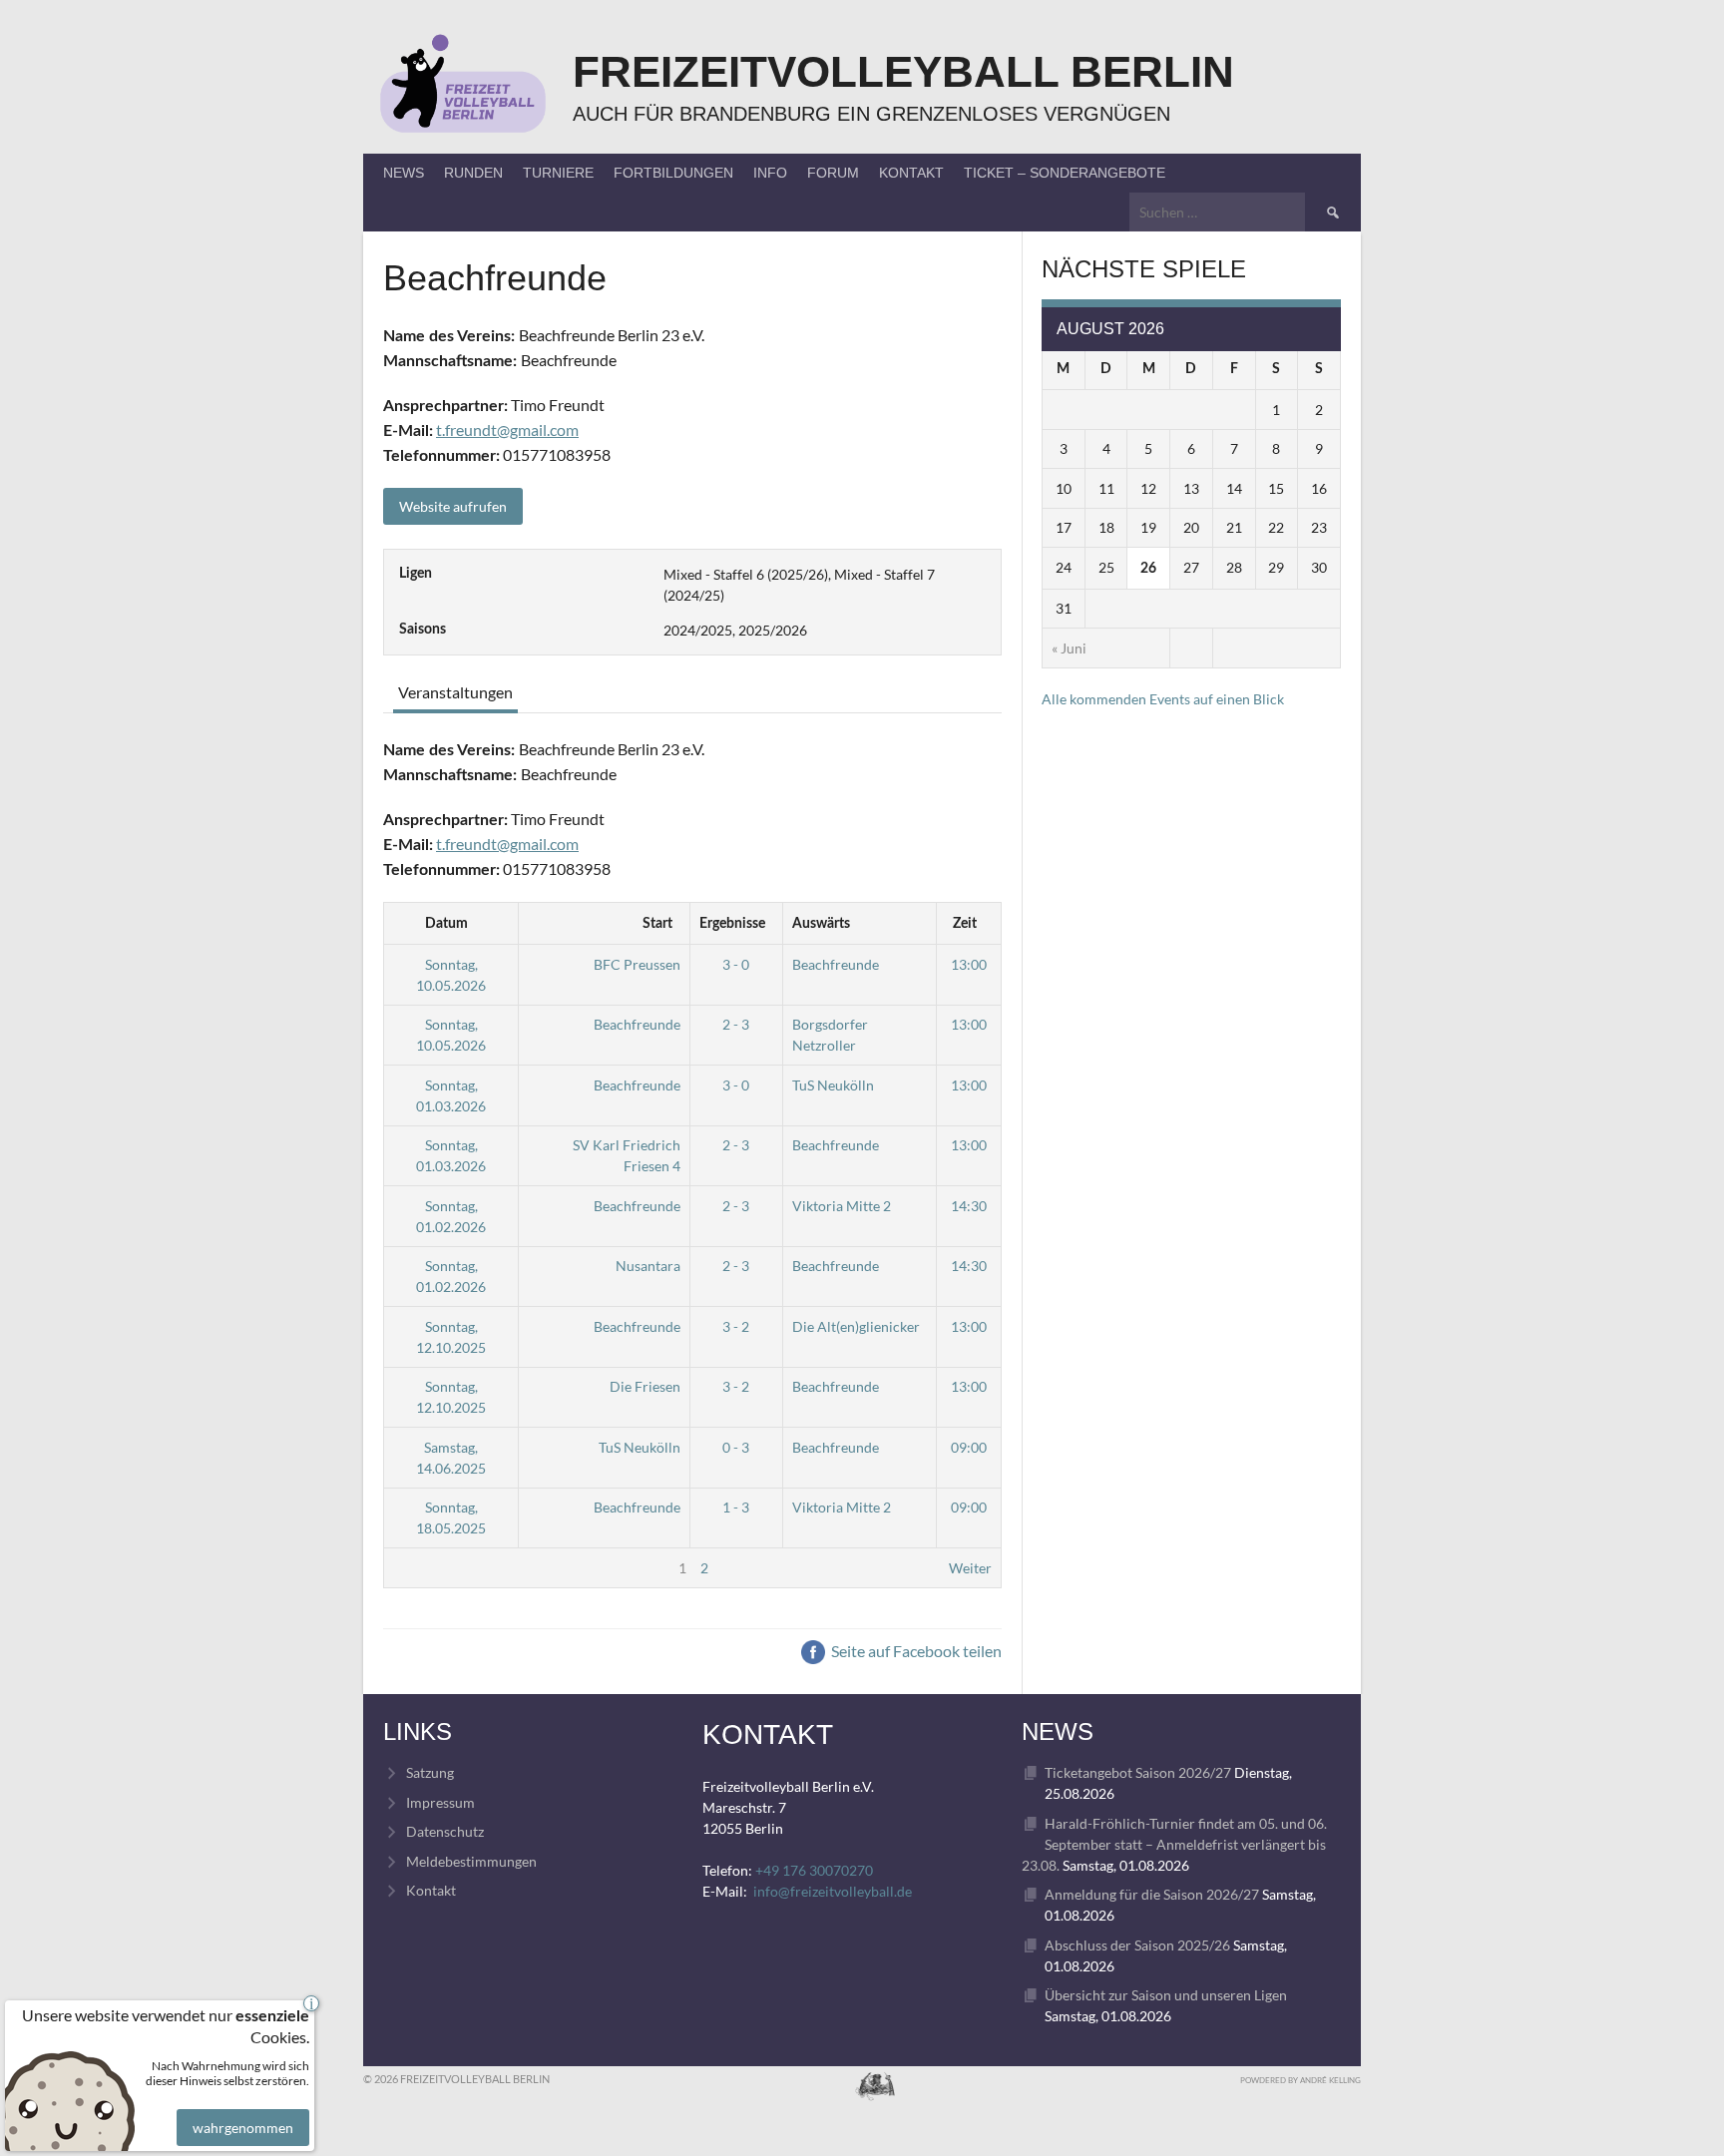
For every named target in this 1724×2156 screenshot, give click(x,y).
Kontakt (911, 173)
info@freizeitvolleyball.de (833, 1891)
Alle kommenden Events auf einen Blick (1163, 699)
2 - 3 (736, 1024)
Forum (833, 173)
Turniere (558, 173)
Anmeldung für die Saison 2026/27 (1152, 1894)
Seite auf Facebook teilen (915, 1651)
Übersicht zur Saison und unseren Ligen (1166, 1995)
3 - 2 (736, 1326)
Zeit (965, 924)
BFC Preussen (637, 964)
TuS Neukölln (833, 1085)
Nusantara (648, 1266)
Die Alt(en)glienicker (856, 1326)
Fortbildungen (673, 173)
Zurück (416, 1568)
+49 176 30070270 (814, 1870)
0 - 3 (736, 1447)
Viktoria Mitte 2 (842, 1206)
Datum (446, 924)
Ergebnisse (732, 924)
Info (770, 173)
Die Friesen (645, 1386)
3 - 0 (736, 964)
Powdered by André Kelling (1300, 2080)
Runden (473, 173)
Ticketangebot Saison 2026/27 (1138, 1772)
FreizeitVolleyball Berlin (903, 71)
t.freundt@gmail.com (507, 430)
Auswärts (821, 924)
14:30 (969, 1206)
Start (657, 924)
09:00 (969, 1447)
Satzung (430, 1772)
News (404, 173)
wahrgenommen (243, 2128)
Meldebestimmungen (471, 1861)
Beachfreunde (836, 964)
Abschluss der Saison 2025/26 (1137, 1945)
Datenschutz (445, 1831)
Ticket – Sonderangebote (1065, 173)
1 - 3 (736, 1507)
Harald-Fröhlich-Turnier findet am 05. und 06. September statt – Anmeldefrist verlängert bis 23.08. (1174, 1844)
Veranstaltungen (455, 692)
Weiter (970, 1568)
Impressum (440, 1802)
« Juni (1069, 648)
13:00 (969, 964)
